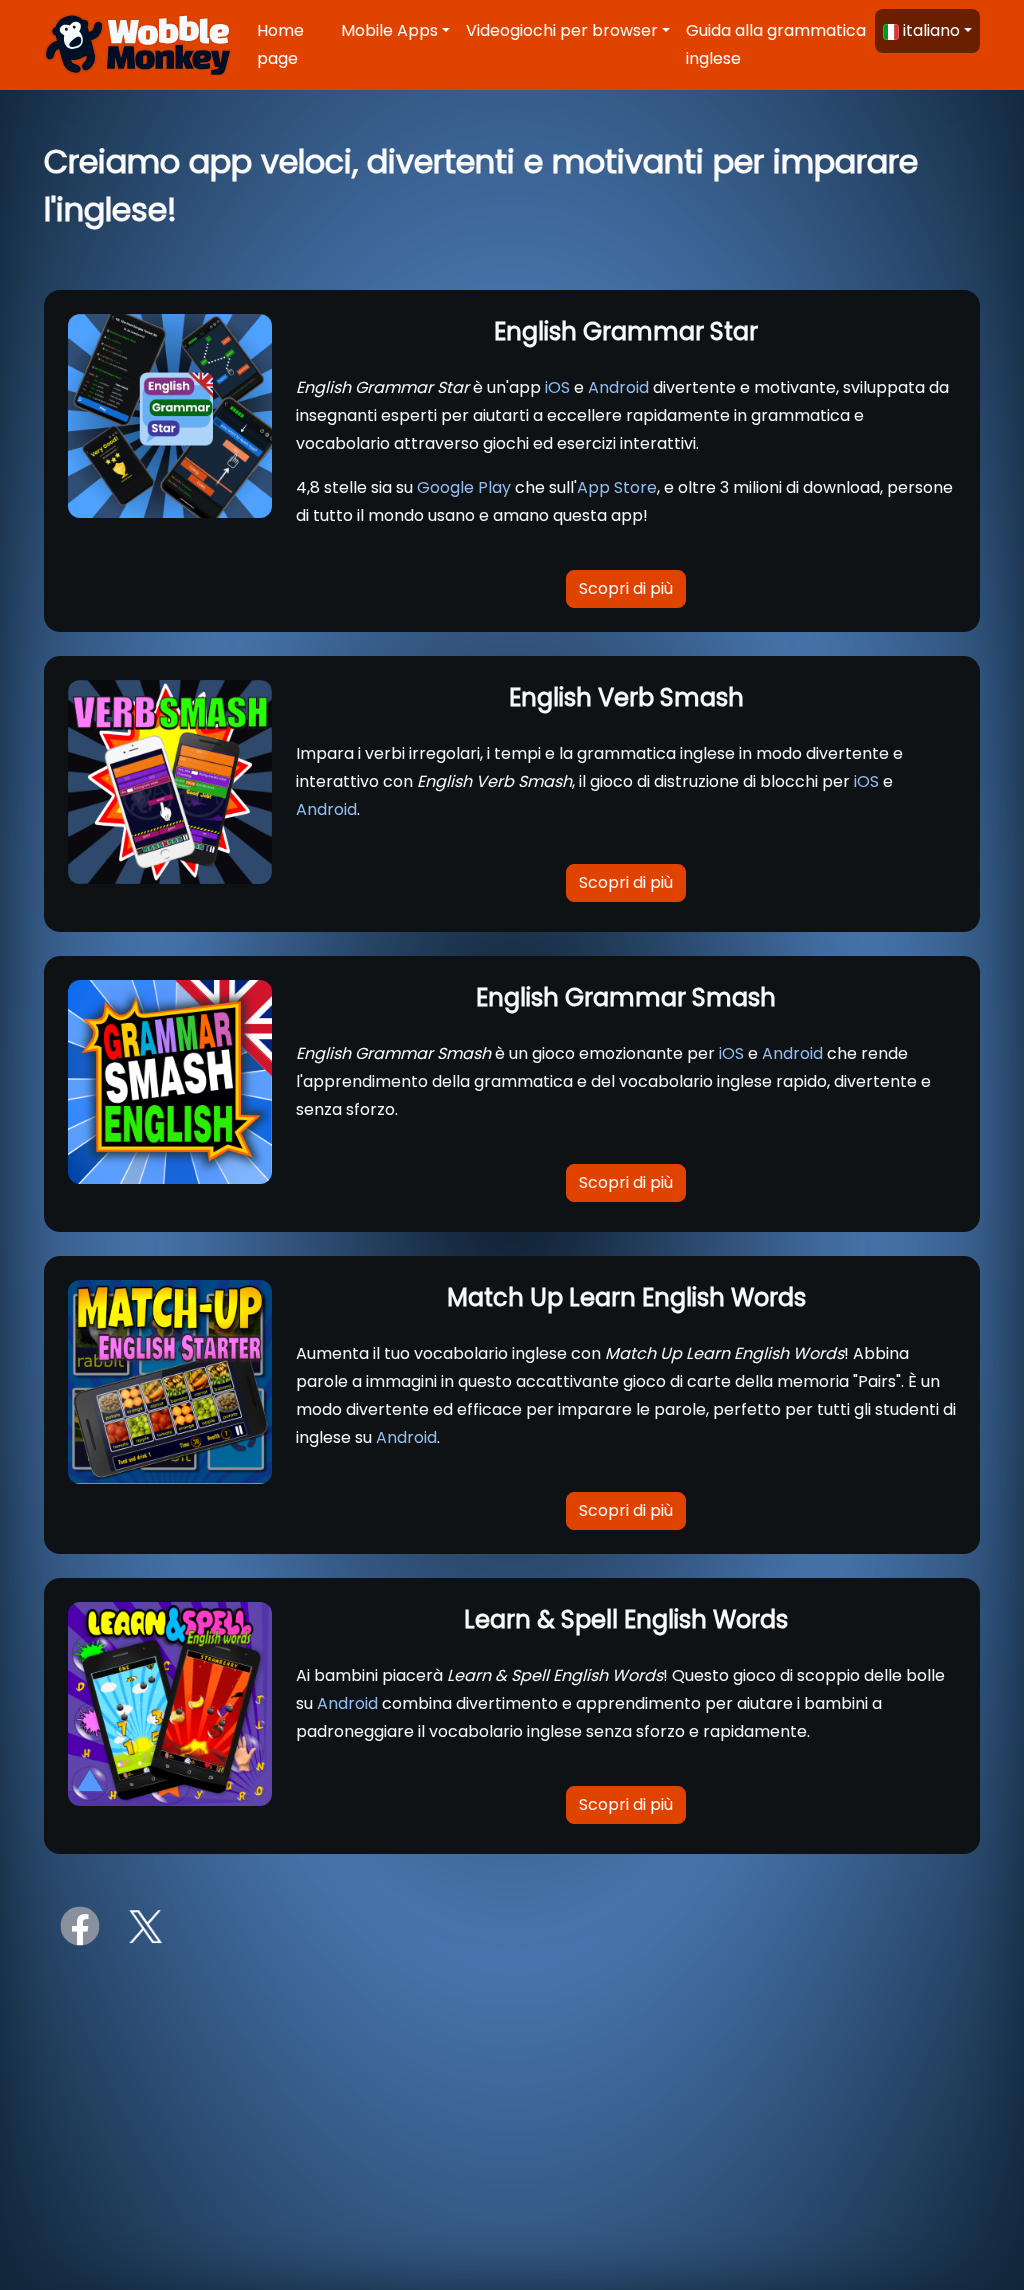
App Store (617, 487)
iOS (557, 387)
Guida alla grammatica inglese (776, 44)
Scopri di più (626, 588)
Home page (280, 44)
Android (618, 387)
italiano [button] (931, 30)
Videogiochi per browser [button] (562, 30)
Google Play (464, 487)
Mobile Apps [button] (389, 30)
